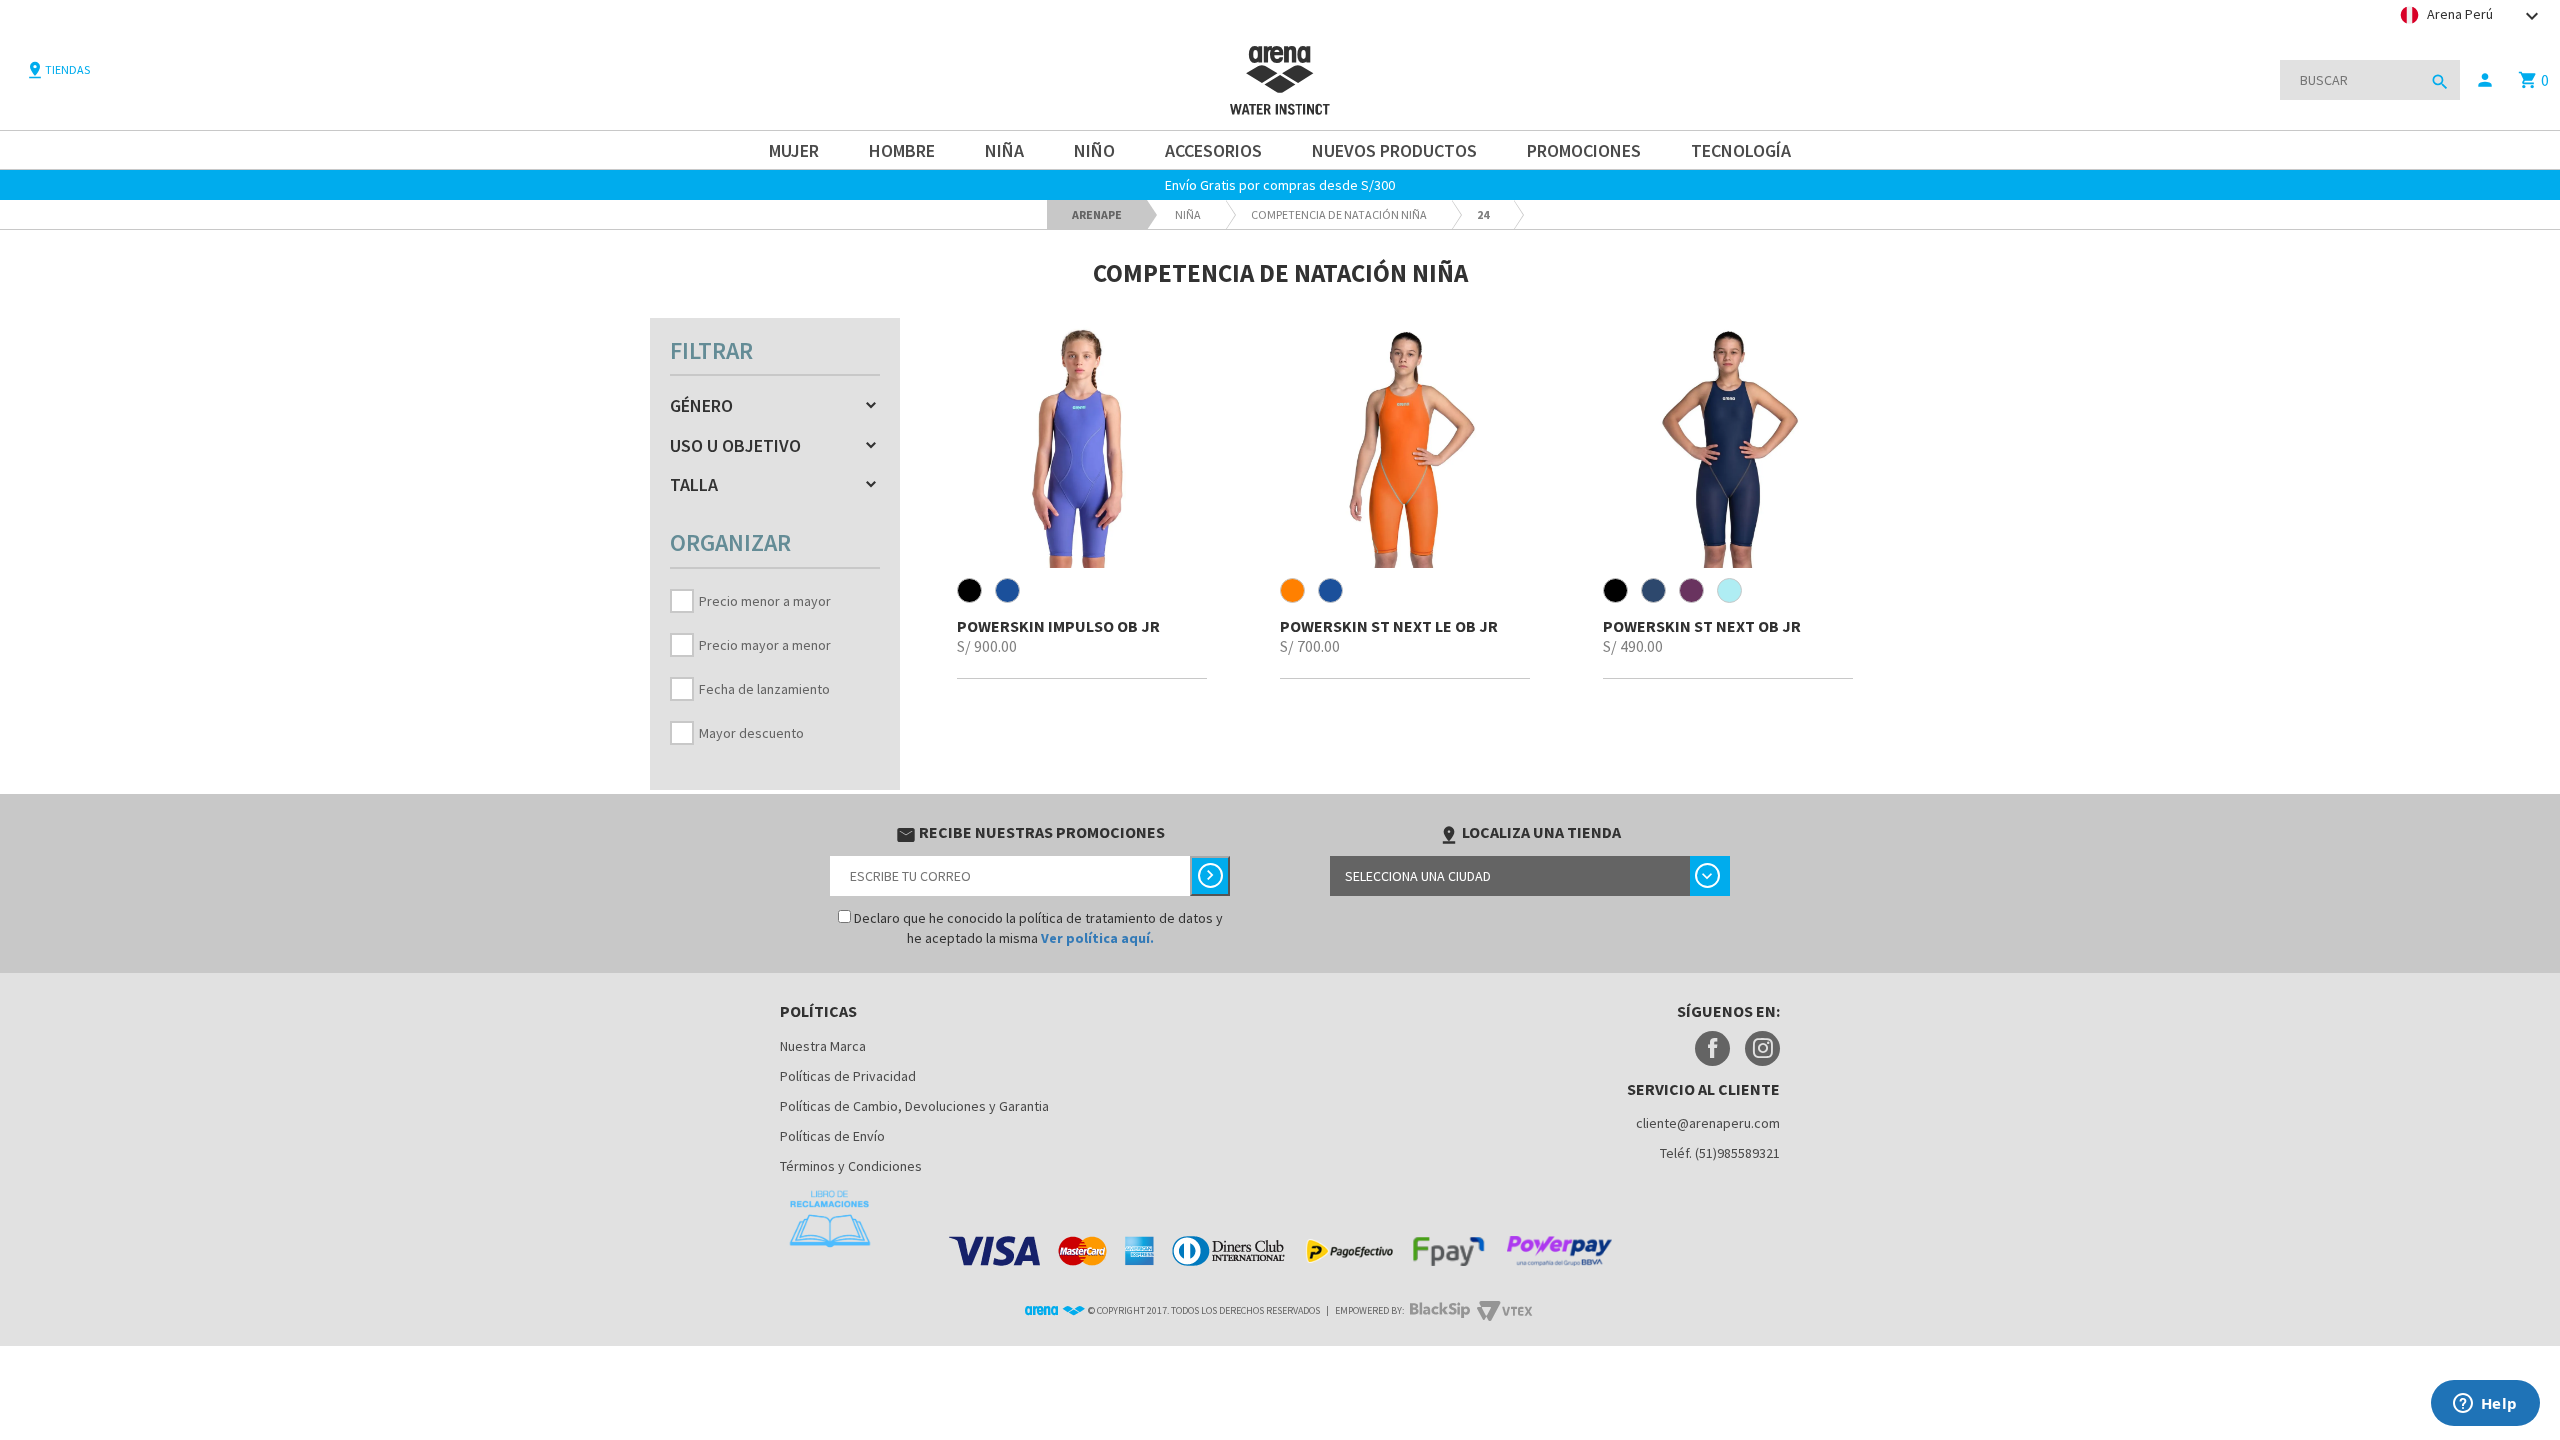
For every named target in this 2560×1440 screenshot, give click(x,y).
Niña (1188, 214)
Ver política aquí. (1097, 938)
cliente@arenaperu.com (1708, 1123)
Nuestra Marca (823, 1046)
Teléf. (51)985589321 (1720, 1153)
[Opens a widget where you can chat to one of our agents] (2485, 1405)
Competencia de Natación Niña (1339, 214)
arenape (1097, 214)
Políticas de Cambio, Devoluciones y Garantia (914, 1106)
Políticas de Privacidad (848, 1076)
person (2485, 80)
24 (1483, 214)
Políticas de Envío (832, 1136)
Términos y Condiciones (851, 1166)
